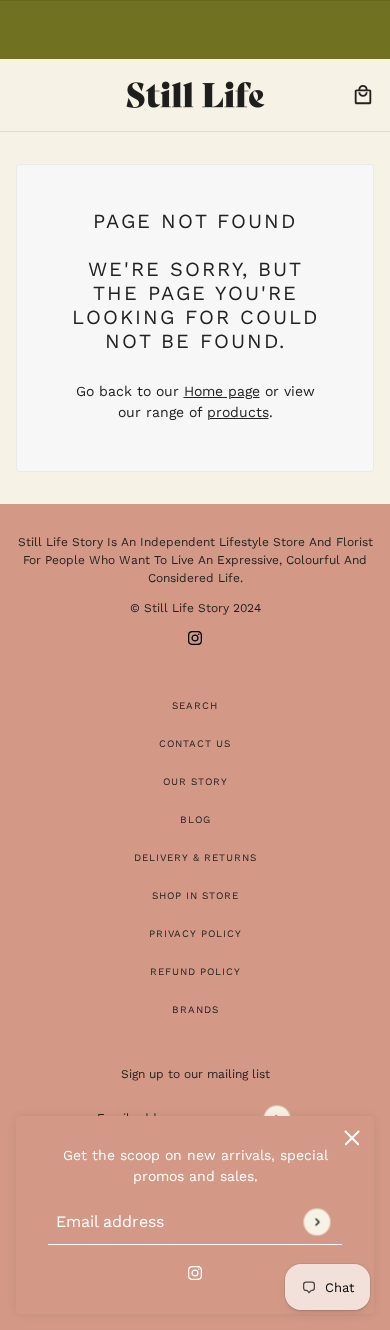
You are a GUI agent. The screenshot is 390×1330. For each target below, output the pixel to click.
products (238, 412)
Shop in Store (195, 895)
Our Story (195, 781)
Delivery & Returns (195, 857)
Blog (195, 819)
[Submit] (316, 1221)
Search (195, 705)
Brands (195, 1009)
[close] (352, 1138)
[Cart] (363, 95)
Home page (222, 391)
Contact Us (195, 743)
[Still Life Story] (195, 95)
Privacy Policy (195, 933)
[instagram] (195, 1271)
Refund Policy (195, 971)
